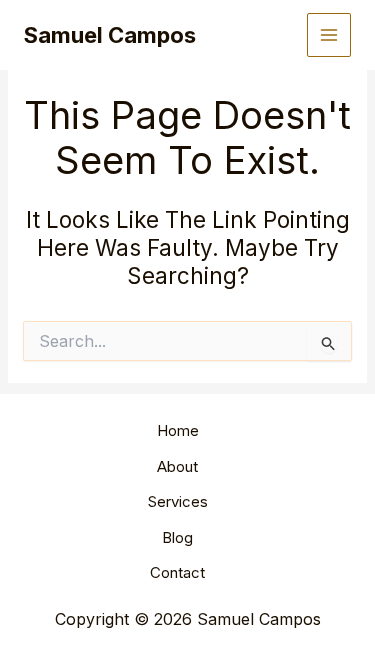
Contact (177, 572)
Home (178, 430)
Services (178, 501)
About (177, 466)
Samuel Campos (110, 35)
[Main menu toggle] (329, 35)
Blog (177, 537)
